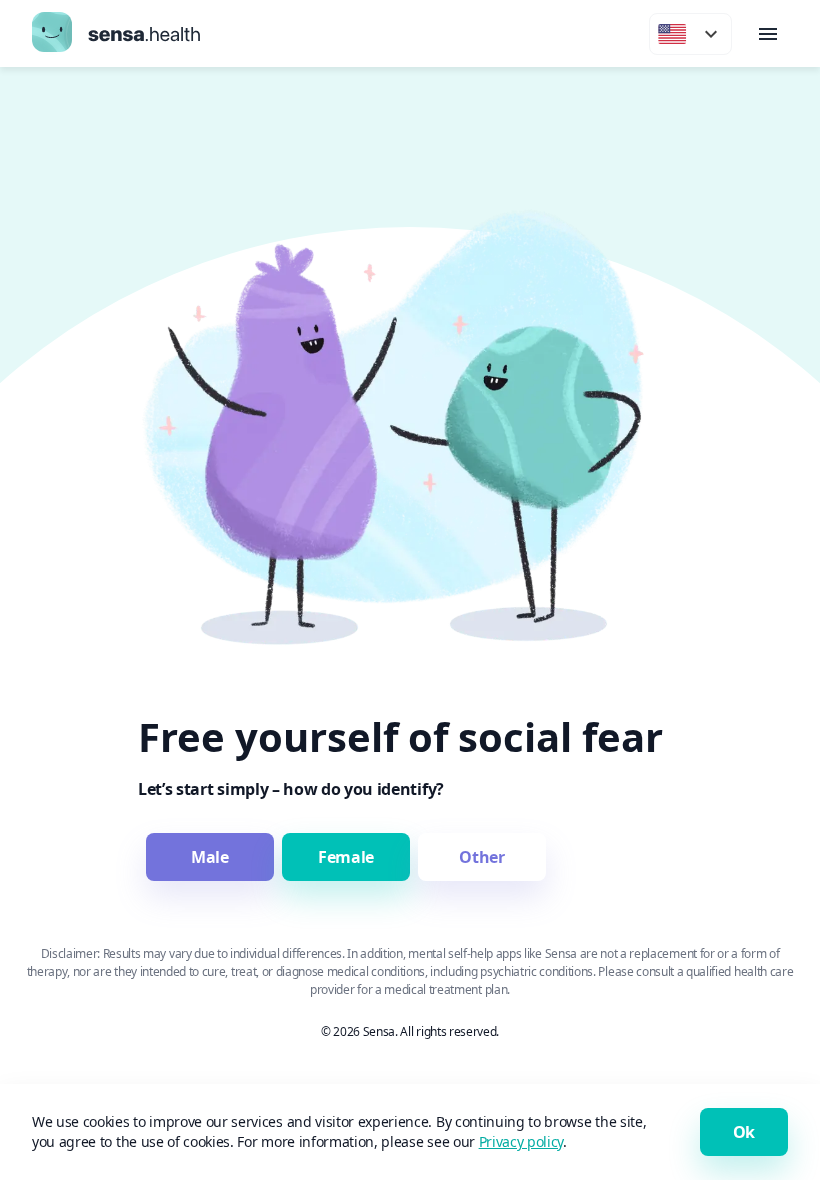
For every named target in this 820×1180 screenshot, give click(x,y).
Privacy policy (521, 1141)
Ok (744, 1132)
